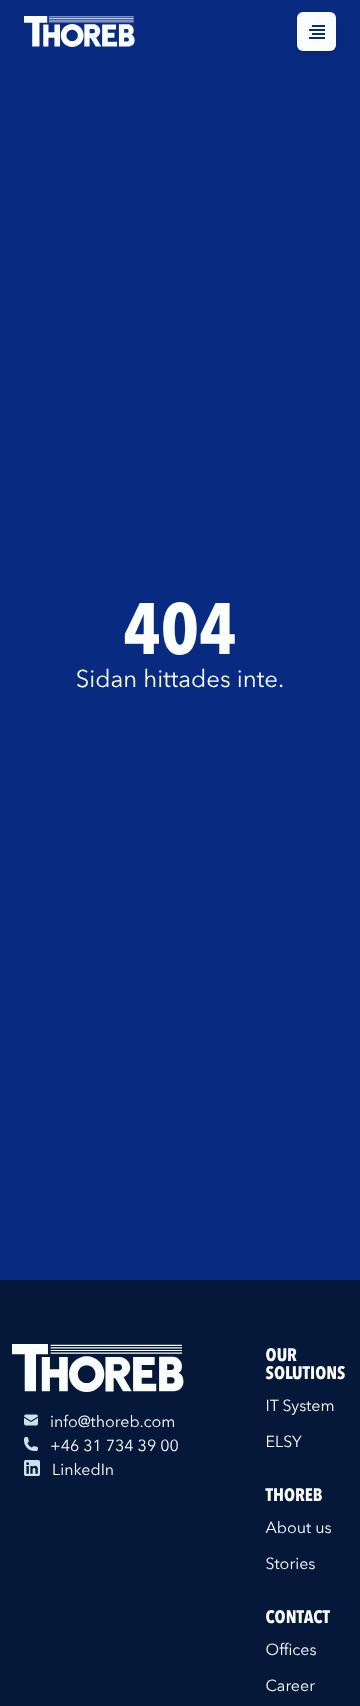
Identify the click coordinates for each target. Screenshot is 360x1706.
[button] (316, 31)
